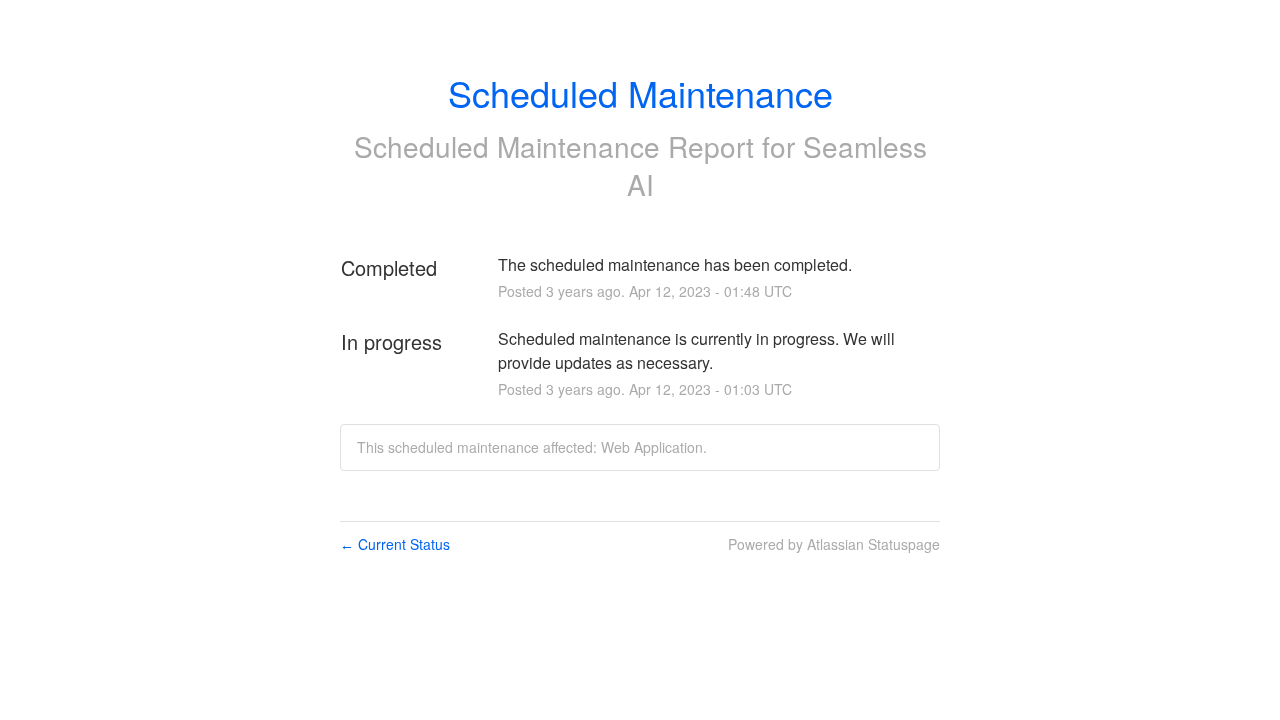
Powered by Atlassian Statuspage (834, 544)
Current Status (395, 544)
